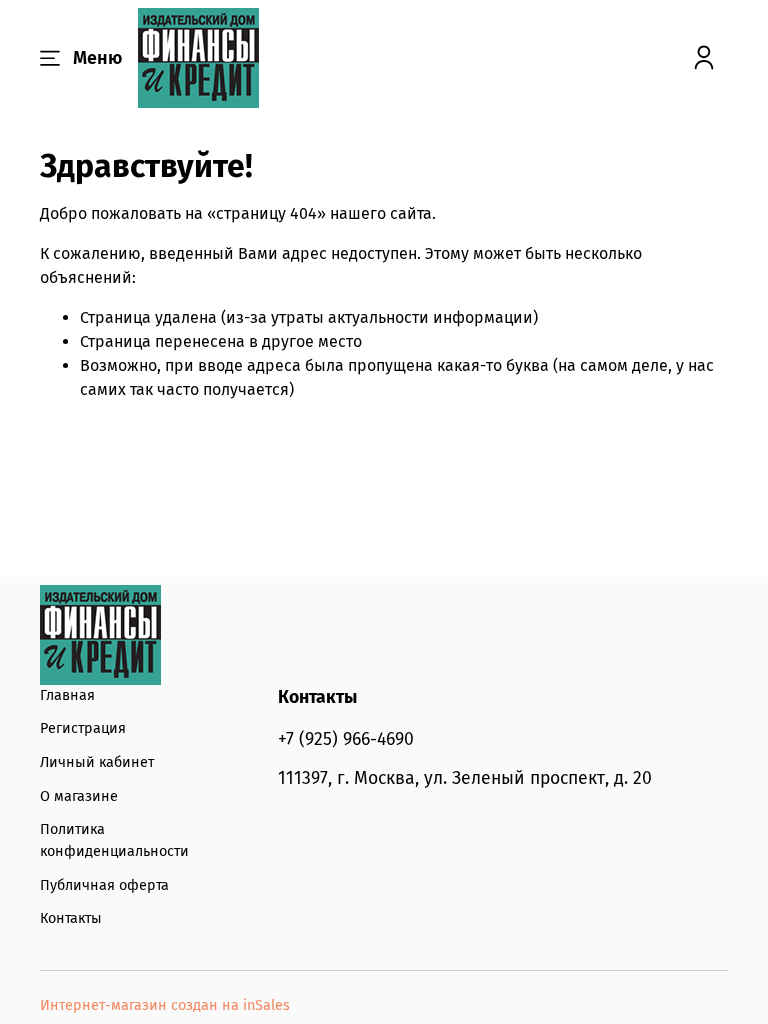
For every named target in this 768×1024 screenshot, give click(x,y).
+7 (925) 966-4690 (346, 739)
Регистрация (83, 728)
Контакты (71, 918)
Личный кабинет (97, 762)
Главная (67, 695)
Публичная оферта (104, 885)
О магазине (79, 796)
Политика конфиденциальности (114, 840)
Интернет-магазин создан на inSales (165, 1005)
